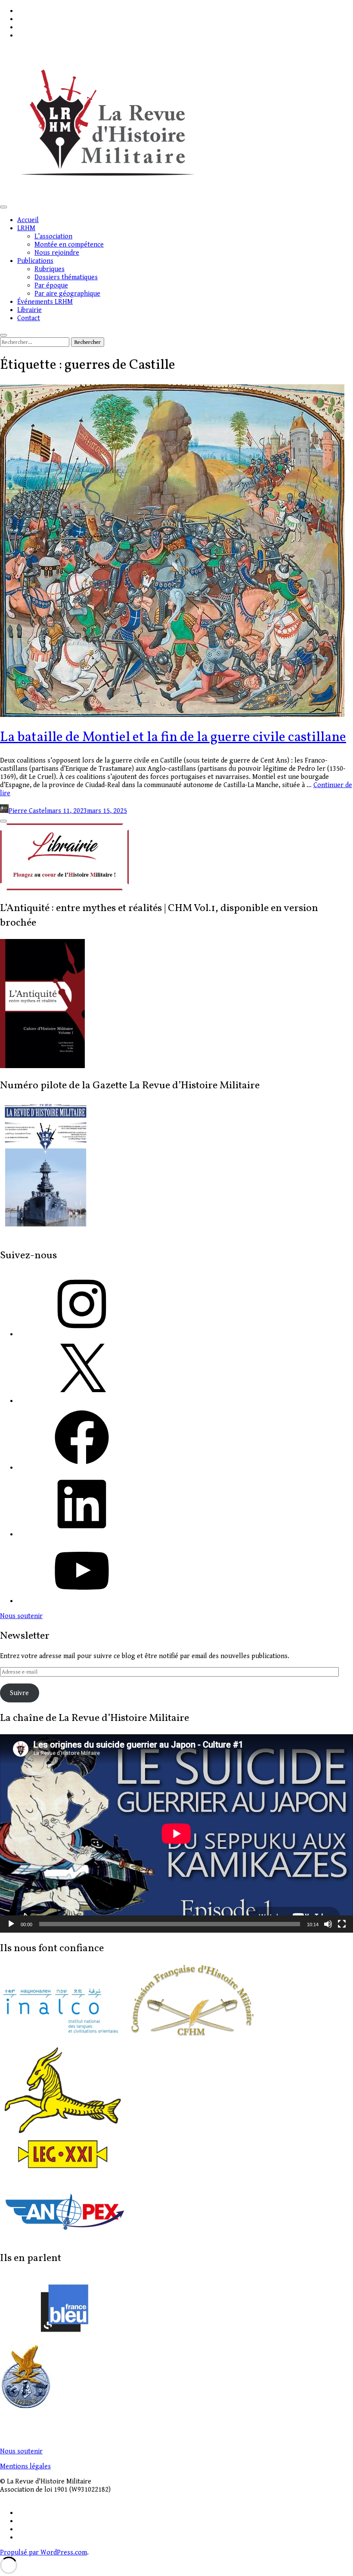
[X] (82, 1401)
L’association (53, 236)
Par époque (51, 286)
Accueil (28, 220)
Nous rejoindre (57, 253)
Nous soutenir (21, 2451)
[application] (176, 1833)
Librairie (29, 310)
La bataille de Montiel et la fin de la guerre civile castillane (173, 738)
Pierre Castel (28, 811)
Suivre (19, 1693)
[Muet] (328, 1924)
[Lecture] (11, 1924)
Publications (35, 261)
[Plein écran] (342, 1924)
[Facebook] (82, 1468)
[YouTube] (82, 1601)
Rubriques (50, 269)
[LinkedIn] (82, 1534)
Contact (29, 318)
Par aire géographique (67, 294)
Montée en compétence (69, 245)
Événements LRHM (45, 302)
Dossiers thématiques (66, 277)
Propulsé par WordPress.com (43, 2553)
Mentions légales (25, 2466)
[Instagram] (82, 1334)
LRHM (26, 228)
